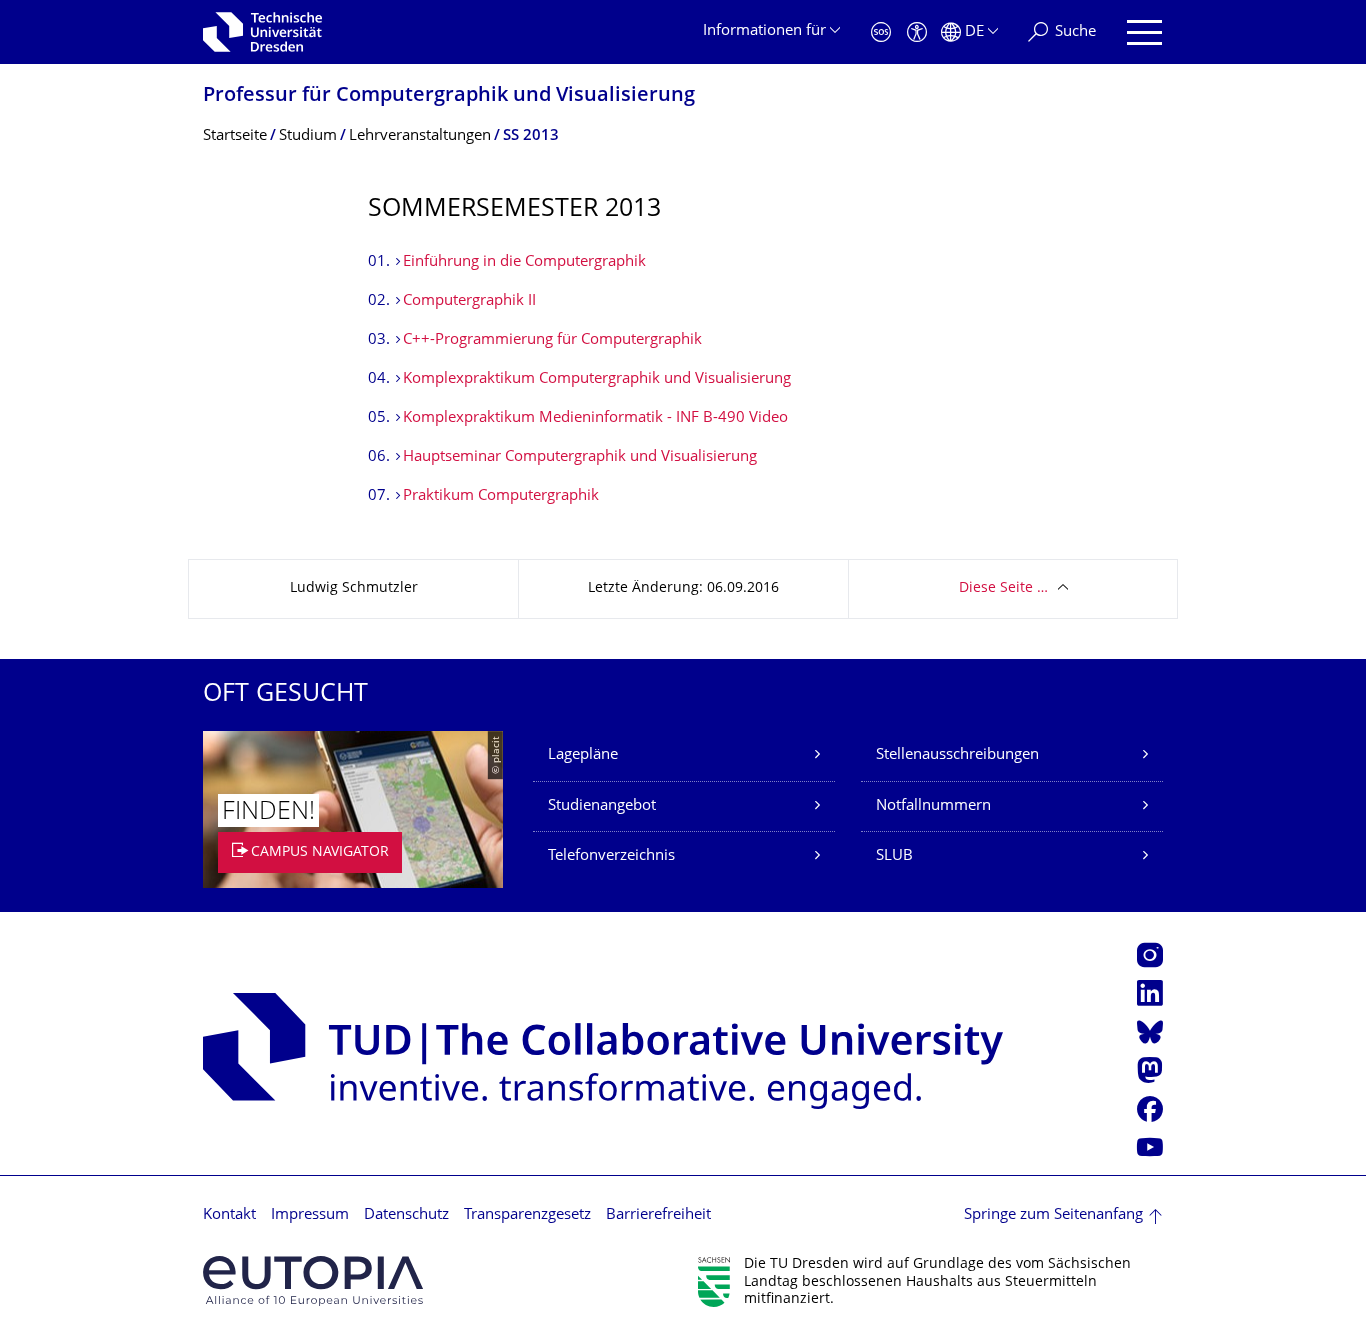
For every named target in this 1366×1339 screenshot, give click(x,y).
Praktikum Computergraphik (501, 496)
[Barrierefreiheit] (917, 32)
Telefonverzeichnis (611, 856)
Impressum (310, 1215)
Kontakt (229, 1215)
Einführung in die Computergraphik (524, 262)
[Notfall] (881, 32)
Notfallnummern (933, 806)
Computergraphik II (469, 301)
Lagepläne (583, 755)
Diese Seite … (1003, 588)
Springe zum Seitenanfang (1053, 1215)
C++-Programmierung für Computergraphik (552, 340)
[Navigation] (1144, 32)
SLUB (894, 856)
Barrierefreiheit (658, 1215)
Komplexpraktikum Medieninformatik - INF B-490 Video (595, 418)
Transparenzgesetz (527, 1215)
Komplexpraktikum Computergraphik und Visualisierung (597, 379)
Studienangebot (602, 806)
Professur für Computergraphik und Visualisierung (449, 96)
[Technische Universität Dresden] (262, 32)
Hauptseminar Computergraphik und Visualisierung (580, 457)
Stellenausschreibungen (957, 755)
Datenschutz (406, 1215)
